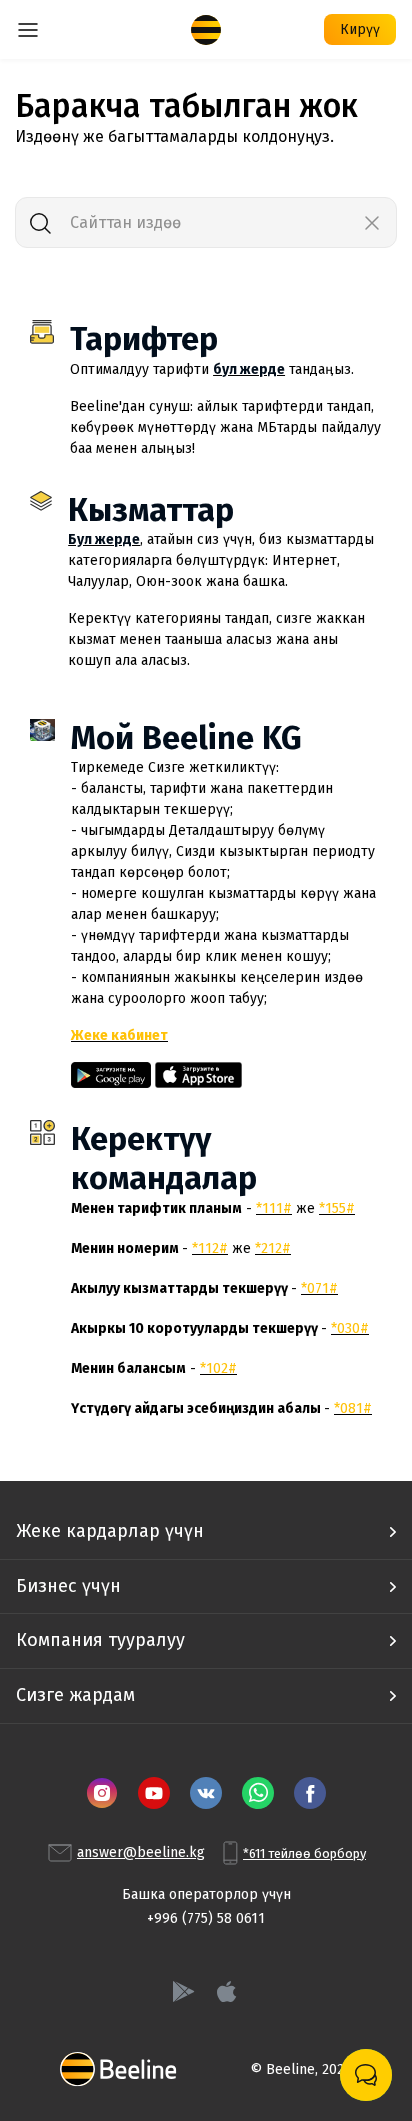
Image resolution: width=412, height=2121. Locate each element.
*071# (319, 1288)
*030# (350, 1328)
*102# (218, 1368)
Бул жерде (104, 539)
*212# (273, 1248)
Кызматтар (151, 510)
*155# (337, 1208)
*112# (210, 1248)
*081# (353, 1408)
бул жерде (249, 369)
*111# (274, 1208)
